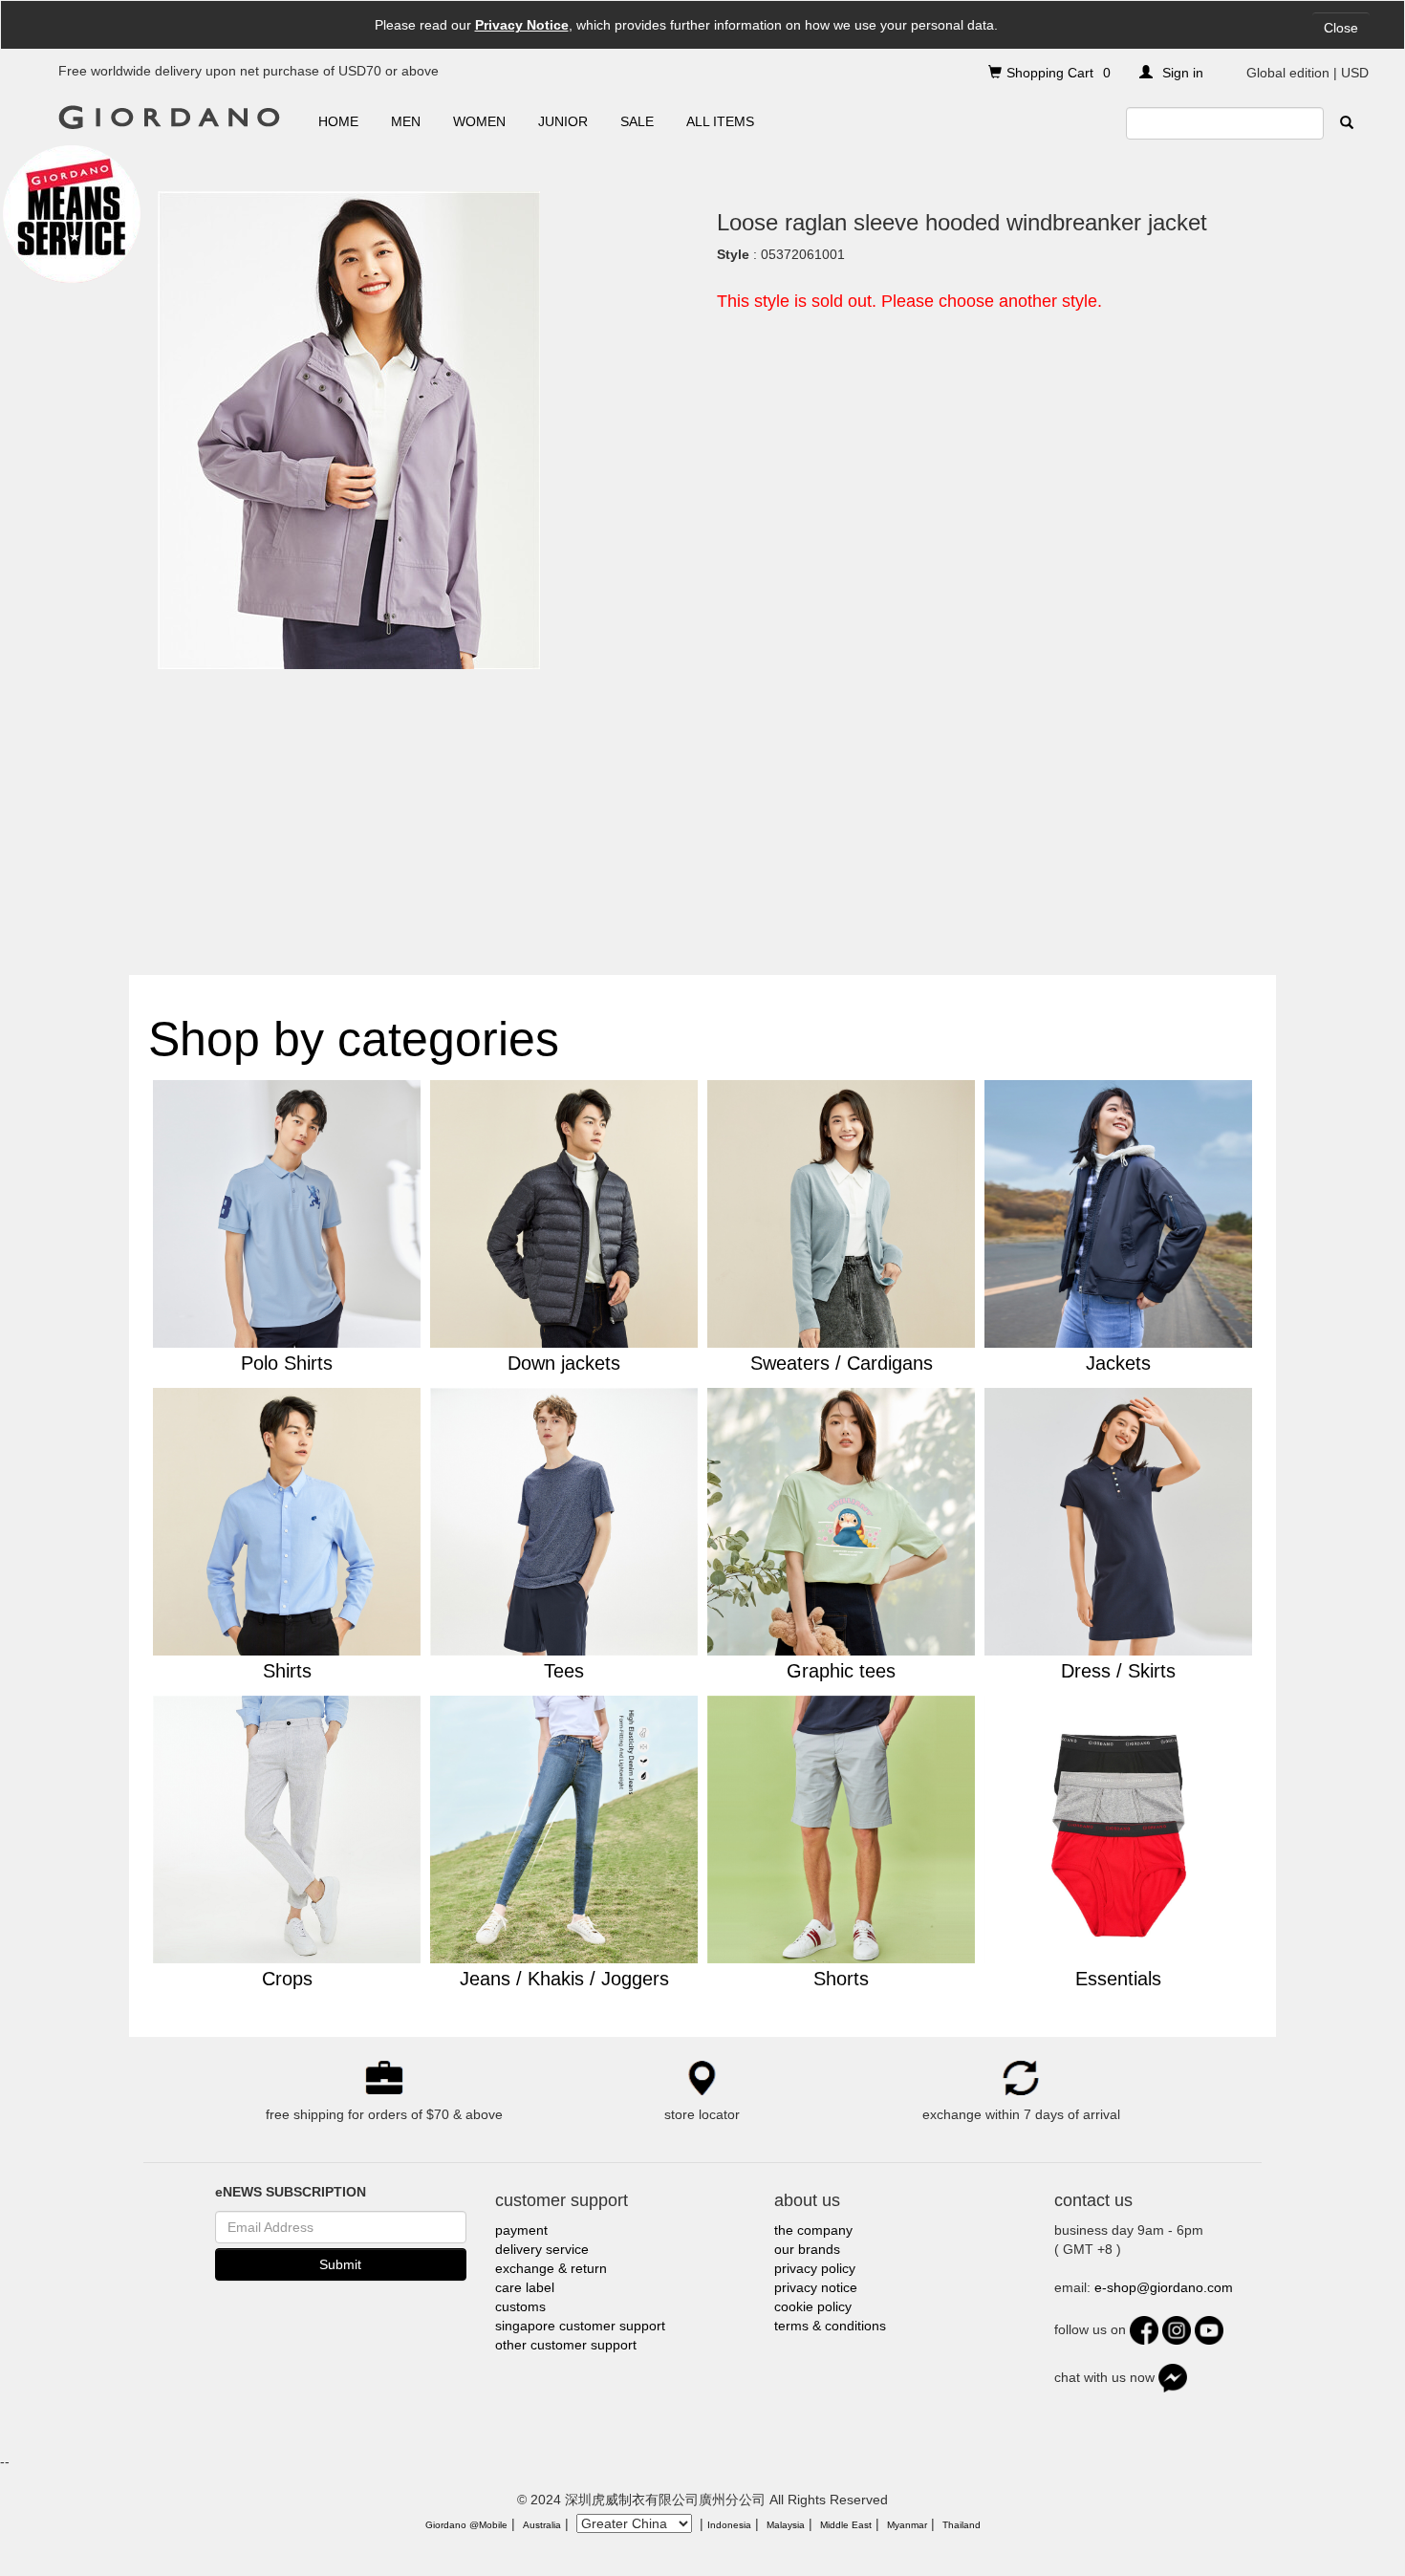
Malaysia (786, 2525)
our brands (807, 2249)
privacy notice (816, 2287)
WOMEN (479, 121)
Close (1341, 28)
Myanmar (907, 2525)
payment (521, 2230)
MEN (406, 121)
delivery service (542, 2249)
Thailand (962, 2525)
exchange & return (551, 2268)
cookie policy (813, 2306)
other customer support (566, 2345)
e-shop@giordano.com (1164, 2287)
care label (525, 2287)
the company (813, 2230)
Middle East (846, 2525)
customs (520, 2306)
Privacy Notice (522, 25)
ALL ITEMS (720, 121)
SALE (637, 121)
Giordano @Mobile (466, 2525)
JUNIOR (563, 121)
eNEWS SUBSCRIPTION (291, 2192)
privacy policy (815, 2268)
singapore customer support (580, 2326)
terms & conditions (830, 2326)
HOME (338, 121)
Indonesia (729, 2525)
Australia (542, 2525)
